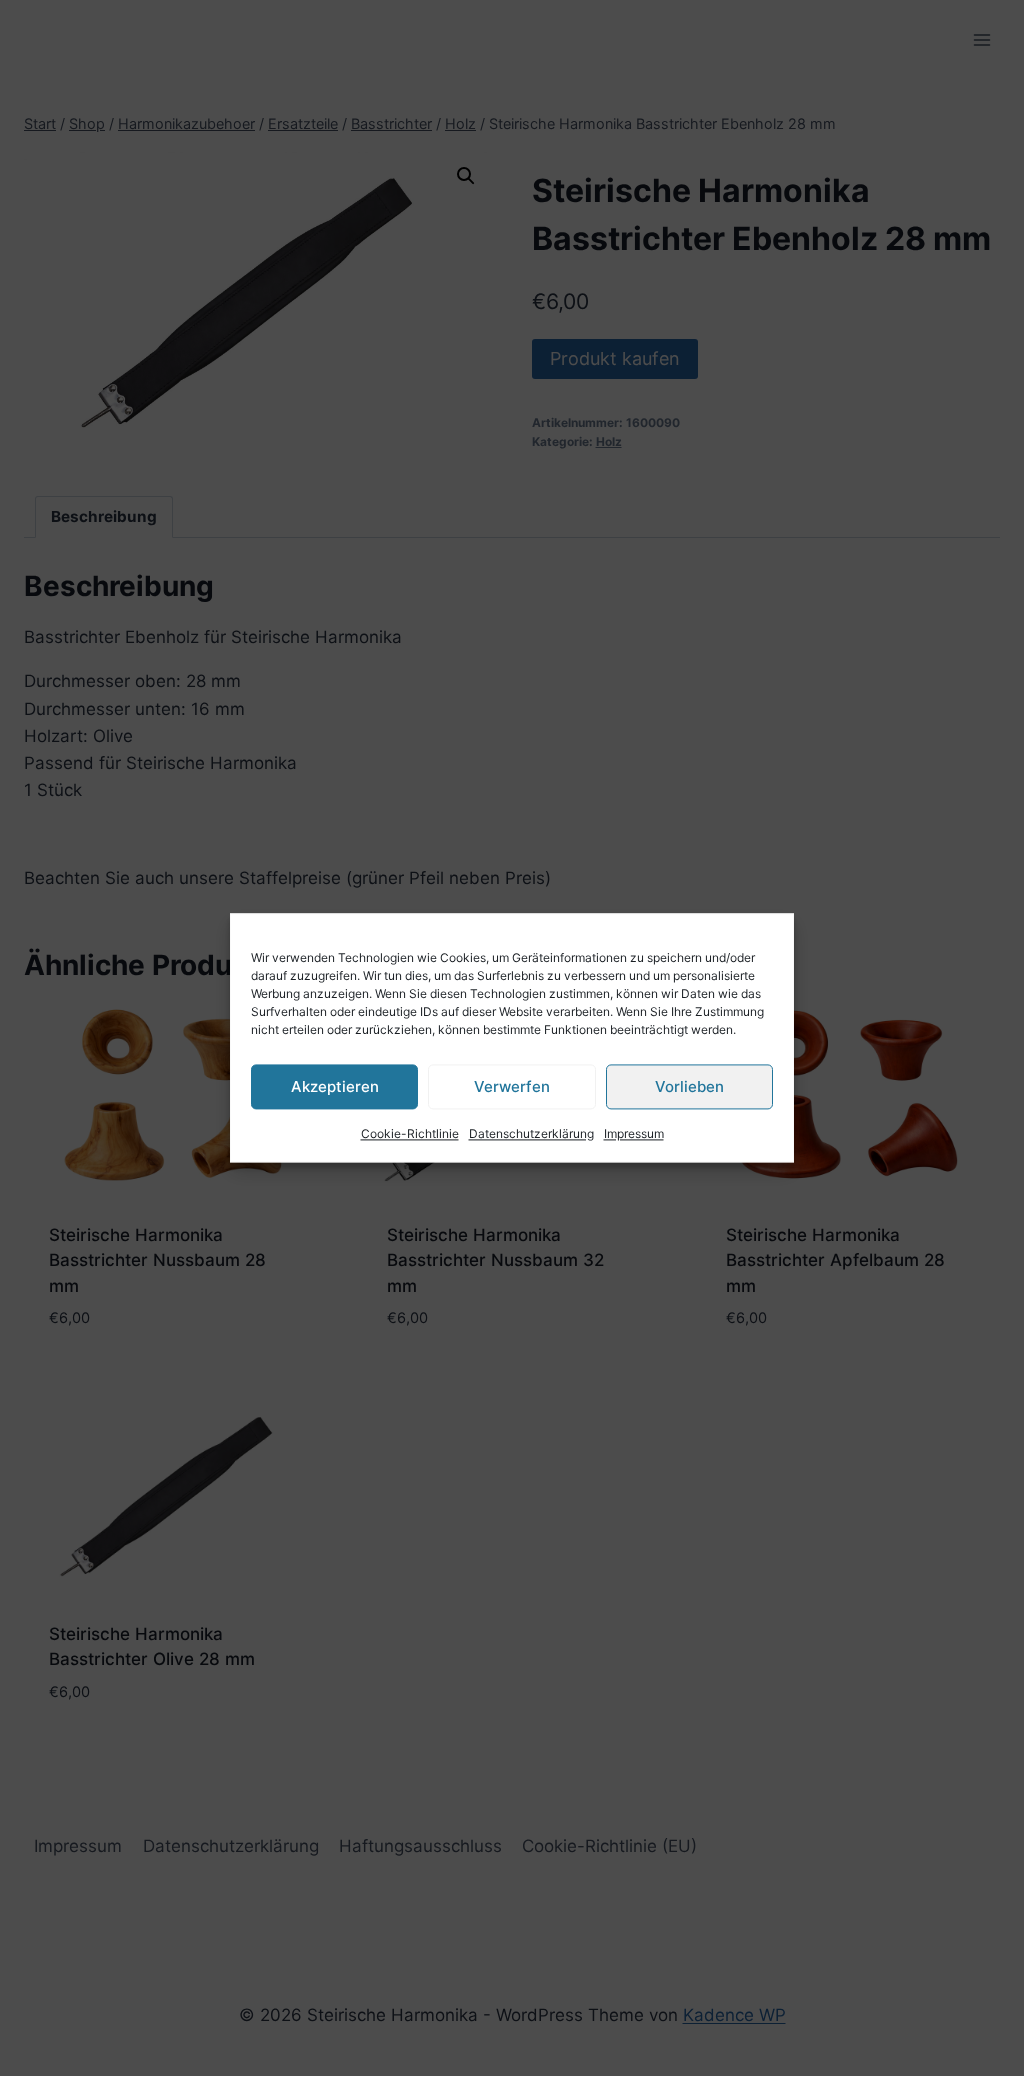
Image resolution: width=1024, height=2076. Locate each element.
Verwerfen (512, 1086)
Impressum (634, 1133)
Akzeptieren (335, 1086)
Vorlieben (689, 1086)
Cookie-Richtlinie (410, 1133)
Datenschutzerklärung (531, 1133)
